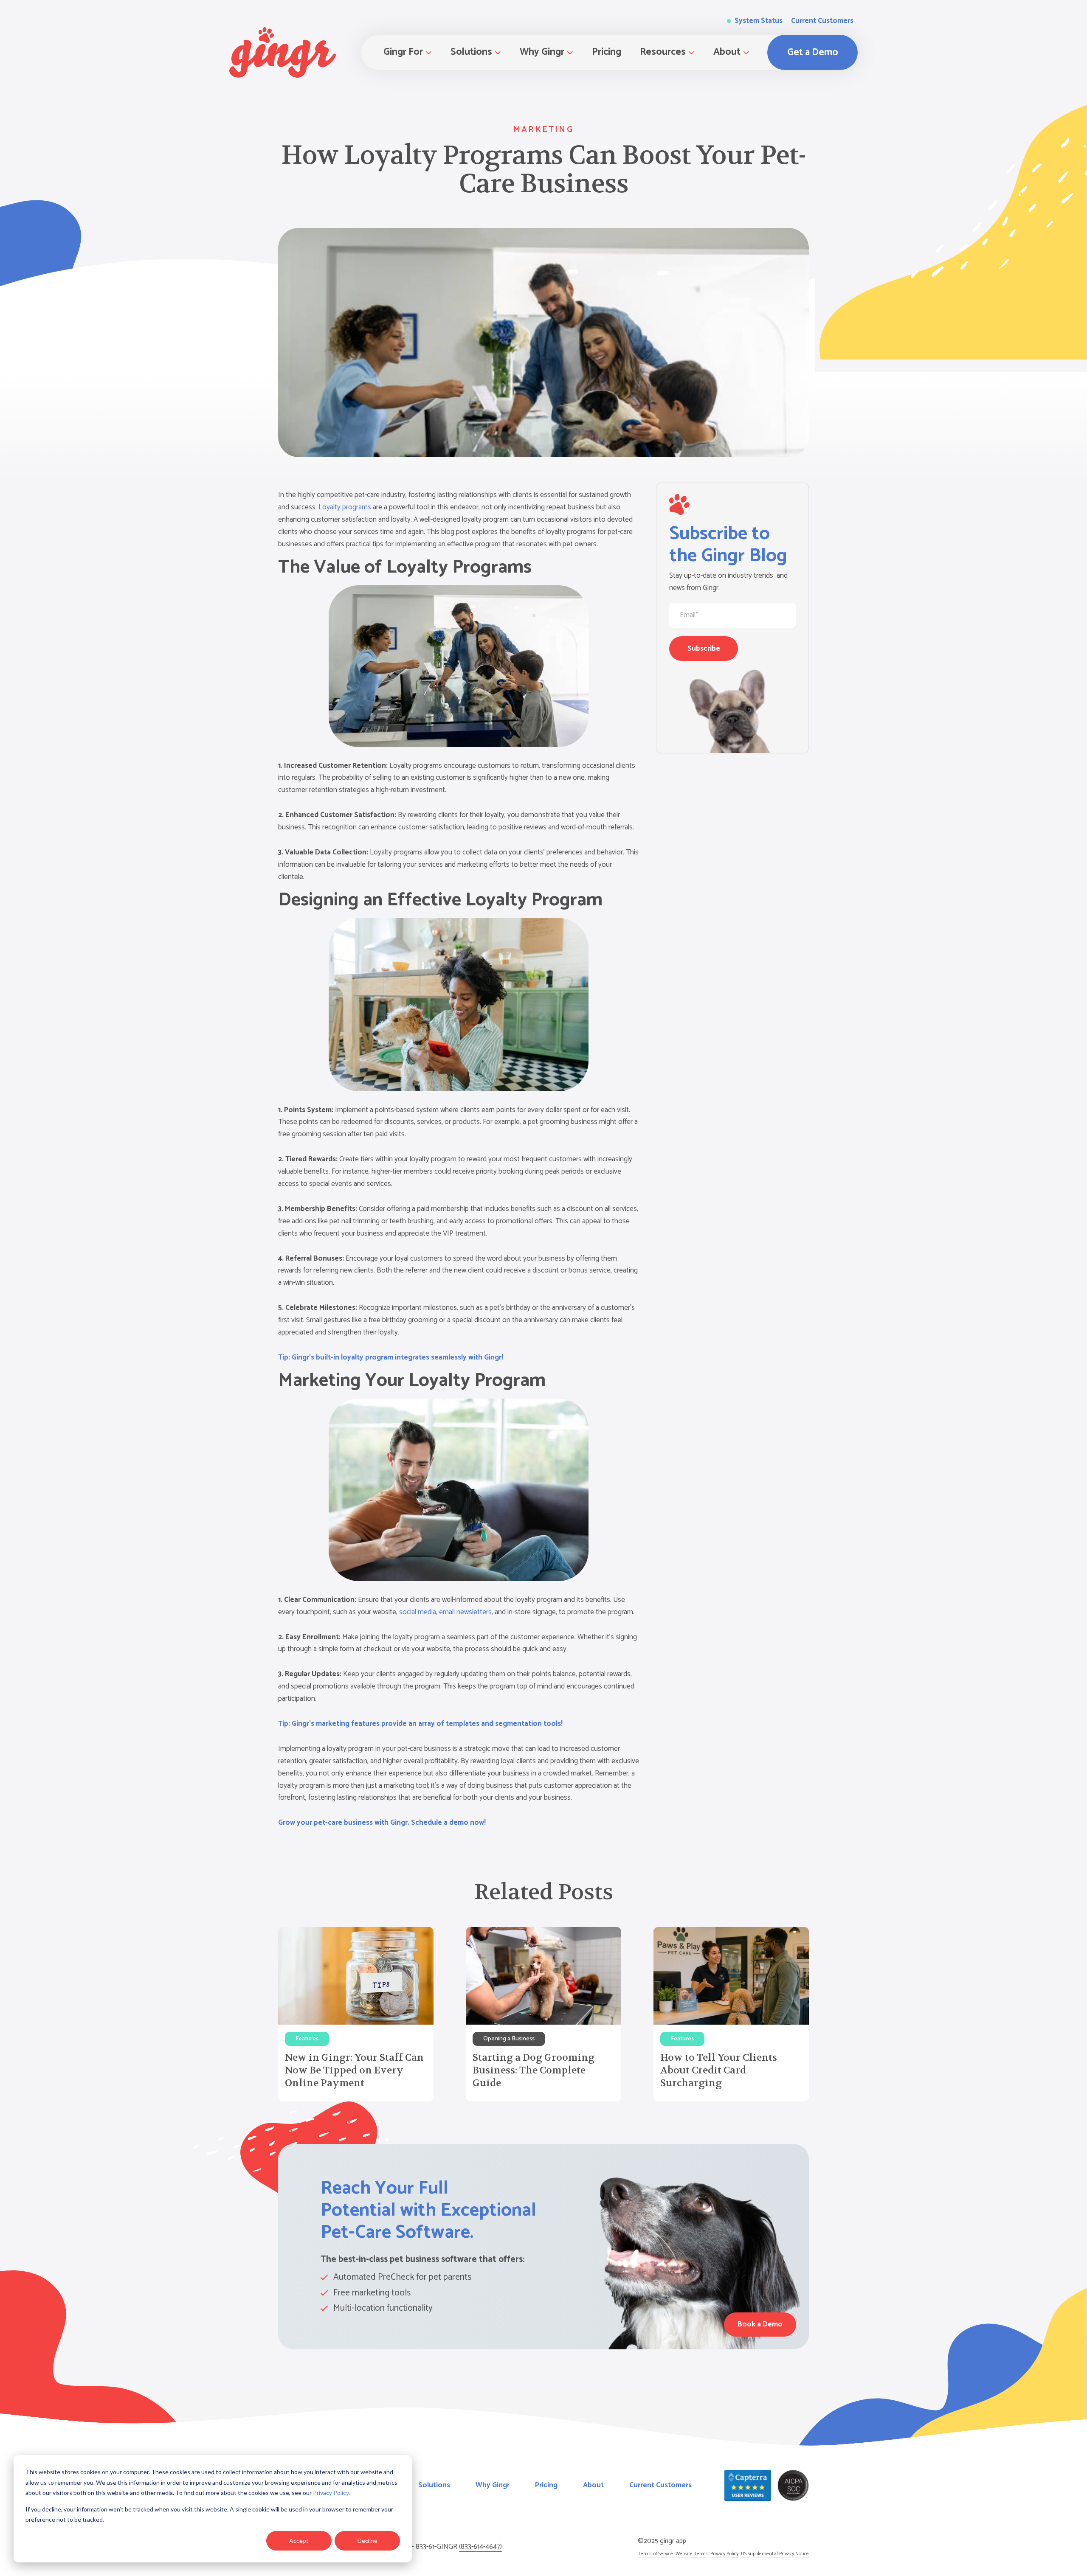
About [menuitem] (593, 2485)
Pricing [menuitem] (546, 2485)
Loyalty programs (345, 507)
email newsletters (465, 1612)
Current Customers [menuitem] (660, 2485)
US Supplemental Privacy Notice (775, 2554)
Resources (663, 52)
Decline (367, 2541)
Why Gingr (542, 52)
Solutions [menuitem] (434, 2485)
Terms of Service (655, 2554)
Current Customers (822, 21)
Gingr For (403, 52)
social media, (418, 1612)
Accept (299, 2541)
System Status (758, 21)
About (727, 52)
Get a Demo (813, 52)
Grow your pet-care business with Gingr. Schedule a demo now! (382, 1823)
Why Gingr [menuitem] (493, 2485)
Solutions (471, 52)
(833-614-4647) (480, 2547)
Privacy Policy (724, 2554)
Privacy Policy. (331, 2493)
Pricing (607, 52)
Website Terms (692, 2554)
